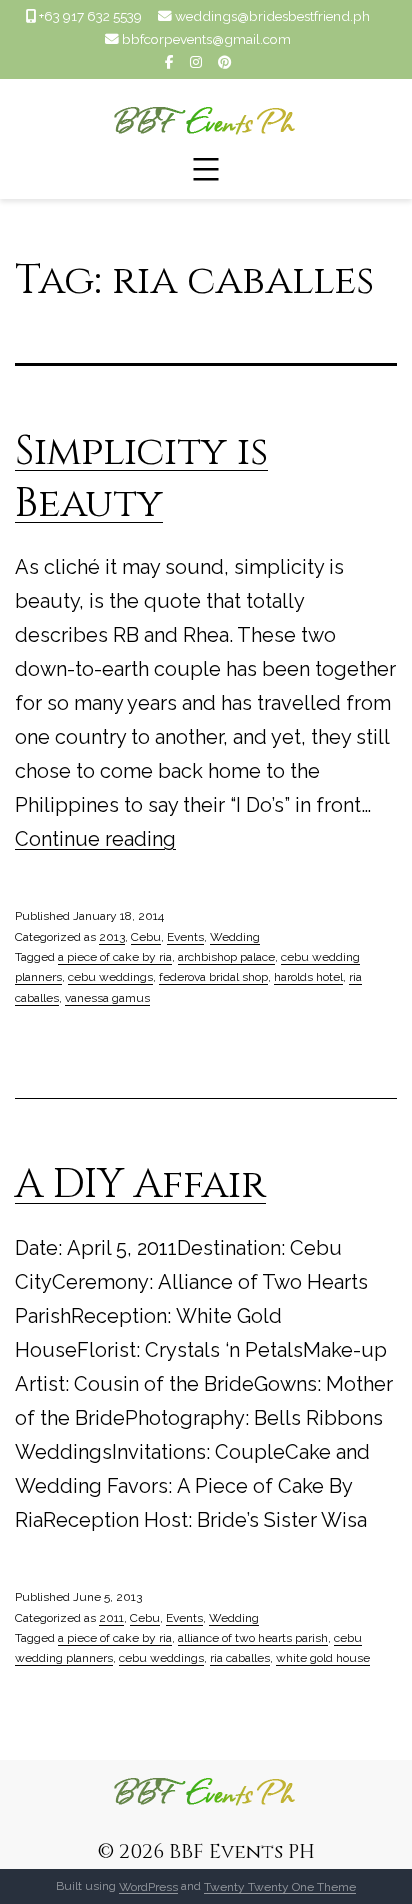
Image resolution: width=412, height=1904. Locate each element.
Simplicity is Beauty (141, 478)
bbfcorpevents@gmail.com (206, 39)
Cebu (146, 937)
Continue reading (95, 839)
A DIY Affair (140, 1185)
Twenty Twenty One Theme (280, 1886)
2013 (112, 937)
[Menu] (206, 169)
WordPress (148, 1886)
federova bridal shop (213, 977)
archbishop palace (226, 957)
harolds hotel (308, 977)
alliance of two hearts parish (253, 1638)
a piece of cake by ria (115, 957)
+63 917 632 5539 (90, 16)
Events (185, 937)
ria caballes (240, 1658)
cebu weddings (110, 977)
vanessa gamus (107, 998)
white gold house (323, 1658)
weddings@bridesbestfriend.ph (272, 16)
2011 (111, 1618)
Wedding (235, 937)
